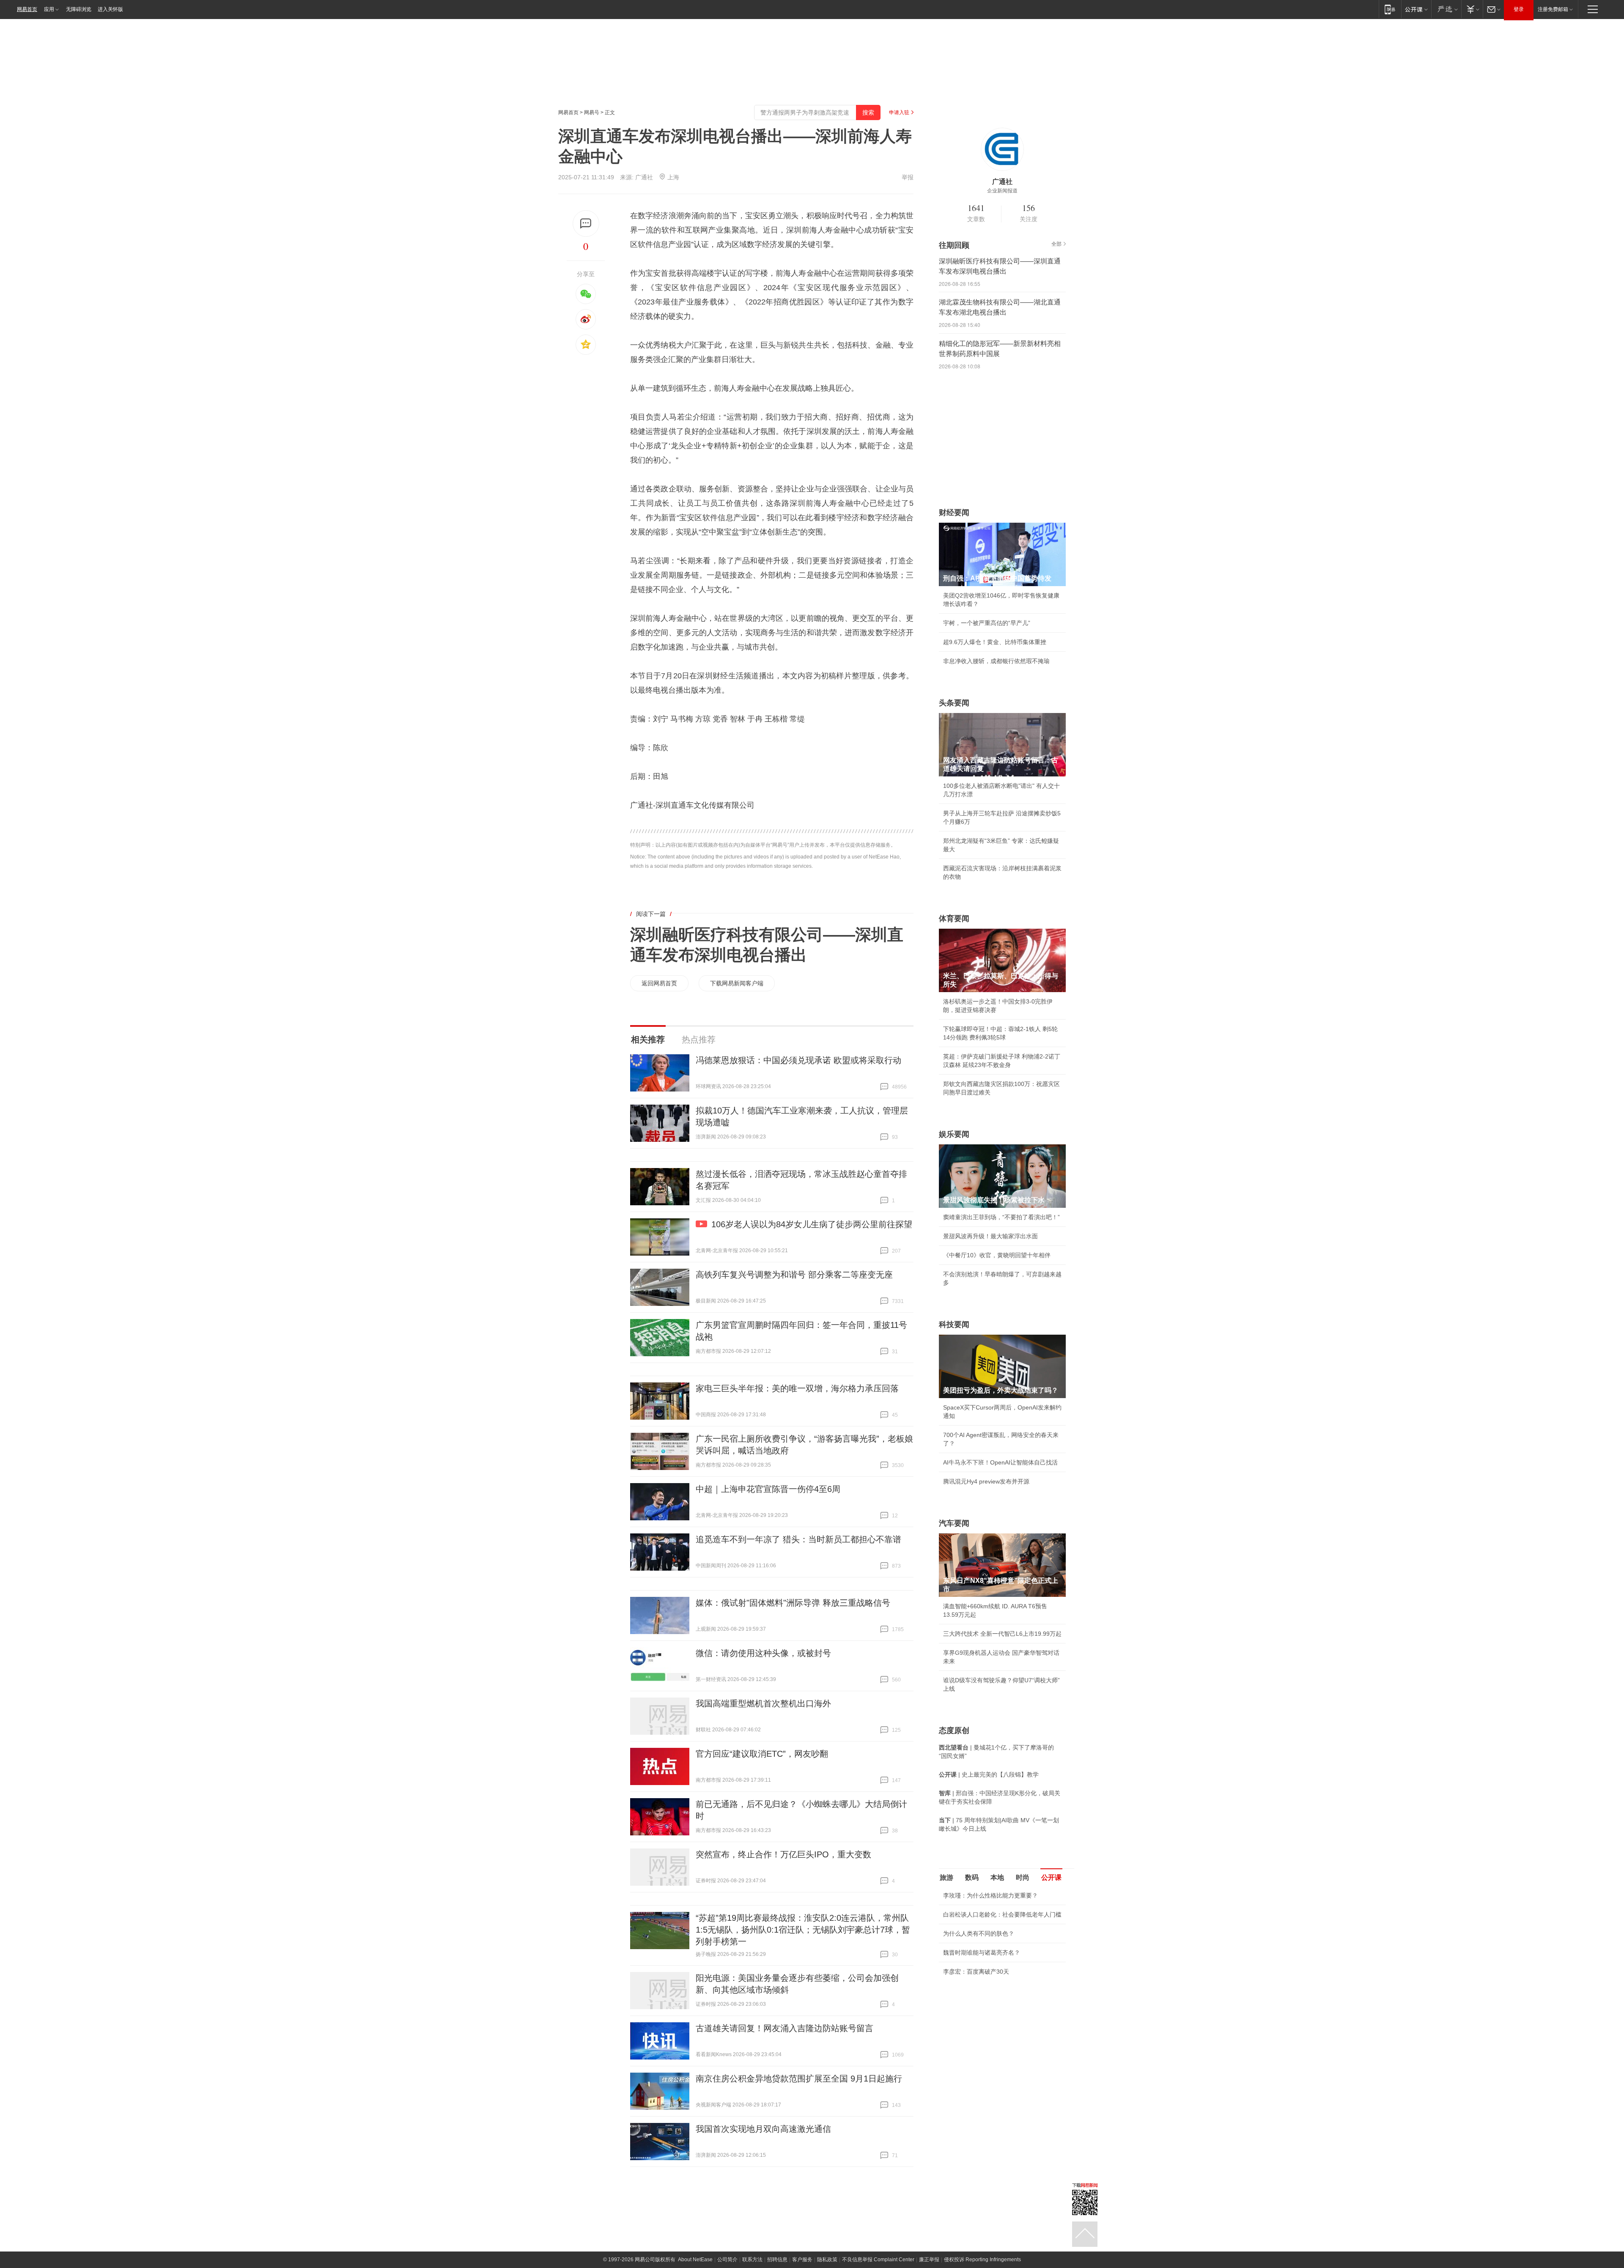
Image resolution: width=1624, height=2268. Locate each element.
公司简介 (727, 2260)
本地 (997, 1877)
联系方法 (752, 2260)
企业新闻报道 (1002, 191)
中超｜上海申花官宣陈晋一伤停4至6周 (768, 1489)
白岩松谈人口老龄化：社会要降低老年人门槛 (1002, 1914)
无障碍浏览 (79, 9)
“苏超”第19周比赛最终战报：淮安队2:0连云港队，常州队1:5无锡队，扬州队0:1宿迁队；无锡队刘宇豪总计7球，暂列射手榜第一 (803, 1930)
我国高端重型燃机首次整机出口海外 (763, 1703)
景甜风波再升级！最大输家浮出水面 (990, 1236)
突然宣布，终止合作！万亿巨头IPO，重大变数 (783, 1854)
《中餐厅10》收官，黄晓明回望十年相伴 (997, 1255)
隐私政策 (827, 2260)
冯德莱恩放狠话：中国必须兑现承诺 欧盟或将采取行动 (798, 1060)
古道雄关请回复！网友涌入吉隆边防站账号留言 (785, 2028)
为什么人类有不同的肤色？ (979, 1933)
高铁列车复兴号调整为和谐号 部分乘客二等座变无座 (794, 1275)
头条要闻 (954, 703)
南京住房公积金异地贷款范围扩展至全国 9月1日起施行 (799, 2079)
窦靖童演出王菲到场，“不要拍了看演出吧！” (1001, 1217)
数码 (972, 1877)
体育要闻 (954, 919)
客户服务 (802, 2260)
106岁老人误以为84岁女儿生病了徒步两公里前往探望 (812, 1224)
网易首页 (27, 9)
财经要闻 (954, 513)
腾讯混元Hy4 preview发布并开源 (986, 1481)
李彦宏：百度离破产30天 (976, 1972)
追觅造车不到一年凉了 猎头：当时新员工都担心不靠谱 (798, 1539)
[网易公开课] (1416, 9)
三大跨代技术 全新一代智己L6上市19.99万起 (1002, 1634)
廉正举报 (929, 2260)
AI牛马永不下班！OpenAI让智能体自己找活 (1000, 1462)
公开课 (1051, 1877)
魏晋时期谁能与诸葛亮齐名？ (982, 1953)
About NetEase (695, 2260)
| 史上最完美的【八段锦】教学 (989, 1774)
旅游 (946, 1877)
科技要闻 (954, 1325)
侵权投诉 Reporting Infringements (982, 2260)
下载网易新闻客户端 (737, 983)
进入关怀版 (110, 9)
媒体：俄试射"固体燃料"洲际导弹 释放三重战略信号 (793, 1603)
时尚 (1023, 1877)
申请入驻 (899, 112)
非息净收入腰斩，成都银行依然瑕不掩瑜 (996, 661)
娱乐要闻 (954, 1134)
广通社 (644, 177)
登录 (1519, 9)
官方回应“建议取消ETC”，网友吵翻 (762, 1754)
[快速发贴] (586, 224)
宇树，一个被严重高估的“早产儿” (987, 623)
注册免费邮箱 (1553, 9)
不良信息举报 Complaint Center (878, 2260)
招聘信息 (777, 2260)
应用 (49, 9)
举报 (908, 177)
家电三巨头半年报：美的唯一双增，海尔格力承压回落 (797, 1388)
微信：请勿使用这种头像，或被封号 (763, 1653)
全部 (1056, 244)
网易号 (592, 112)
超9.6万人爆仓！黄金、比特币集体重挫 (995, 642)
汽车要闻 (954, 1523)
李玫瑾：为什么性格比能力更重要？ (990, 1895)
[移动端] (1390, 9)
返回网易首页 (659, 983)
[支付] (1472, 9)
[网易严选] (1446, 9)
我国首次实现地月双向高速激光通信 (763, 2129)
